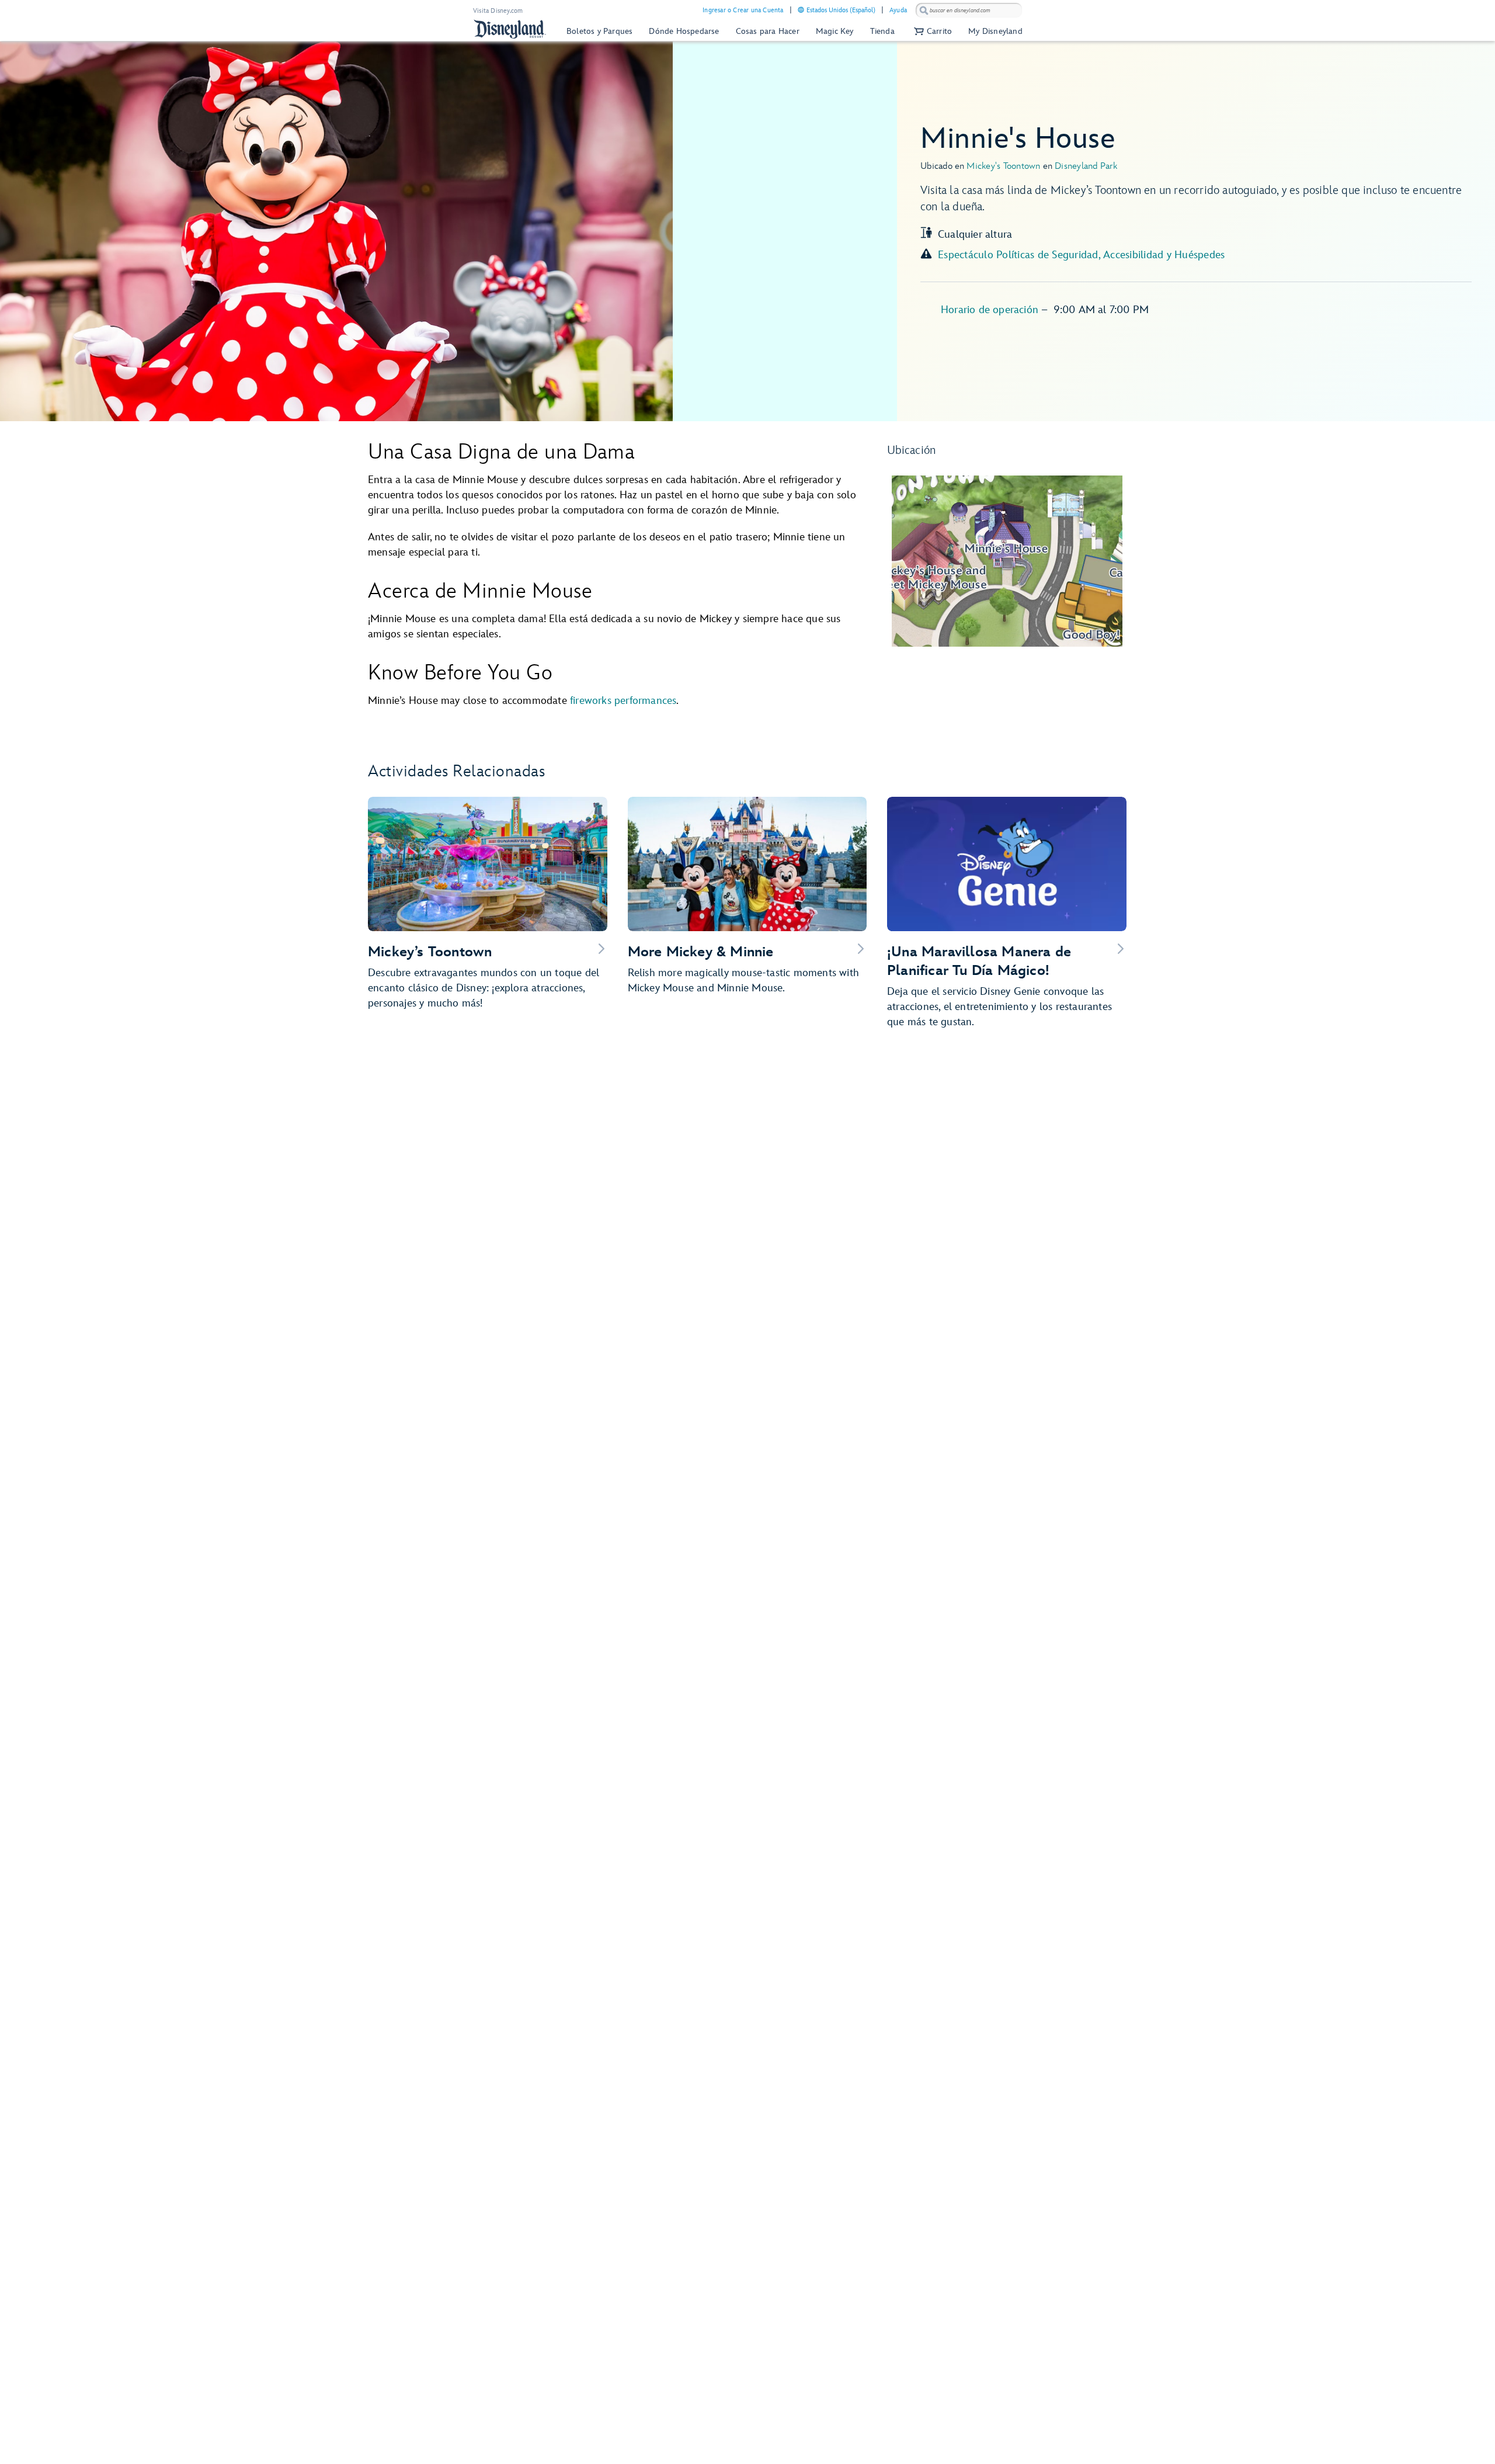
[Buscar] (924, 10)
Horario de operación (991, 310)
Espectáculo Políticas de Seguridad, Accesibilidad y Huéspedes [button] (1081, 255)
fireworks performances (623, 701)
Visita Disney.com (498, 11)
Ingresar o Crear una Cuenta (743, 10)
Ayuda (898, 10)
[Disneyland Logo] (510, 29)
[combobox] (969, 11)
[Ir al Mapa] (1007, 561)
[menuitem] (801, 10)
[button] (931, 31)
